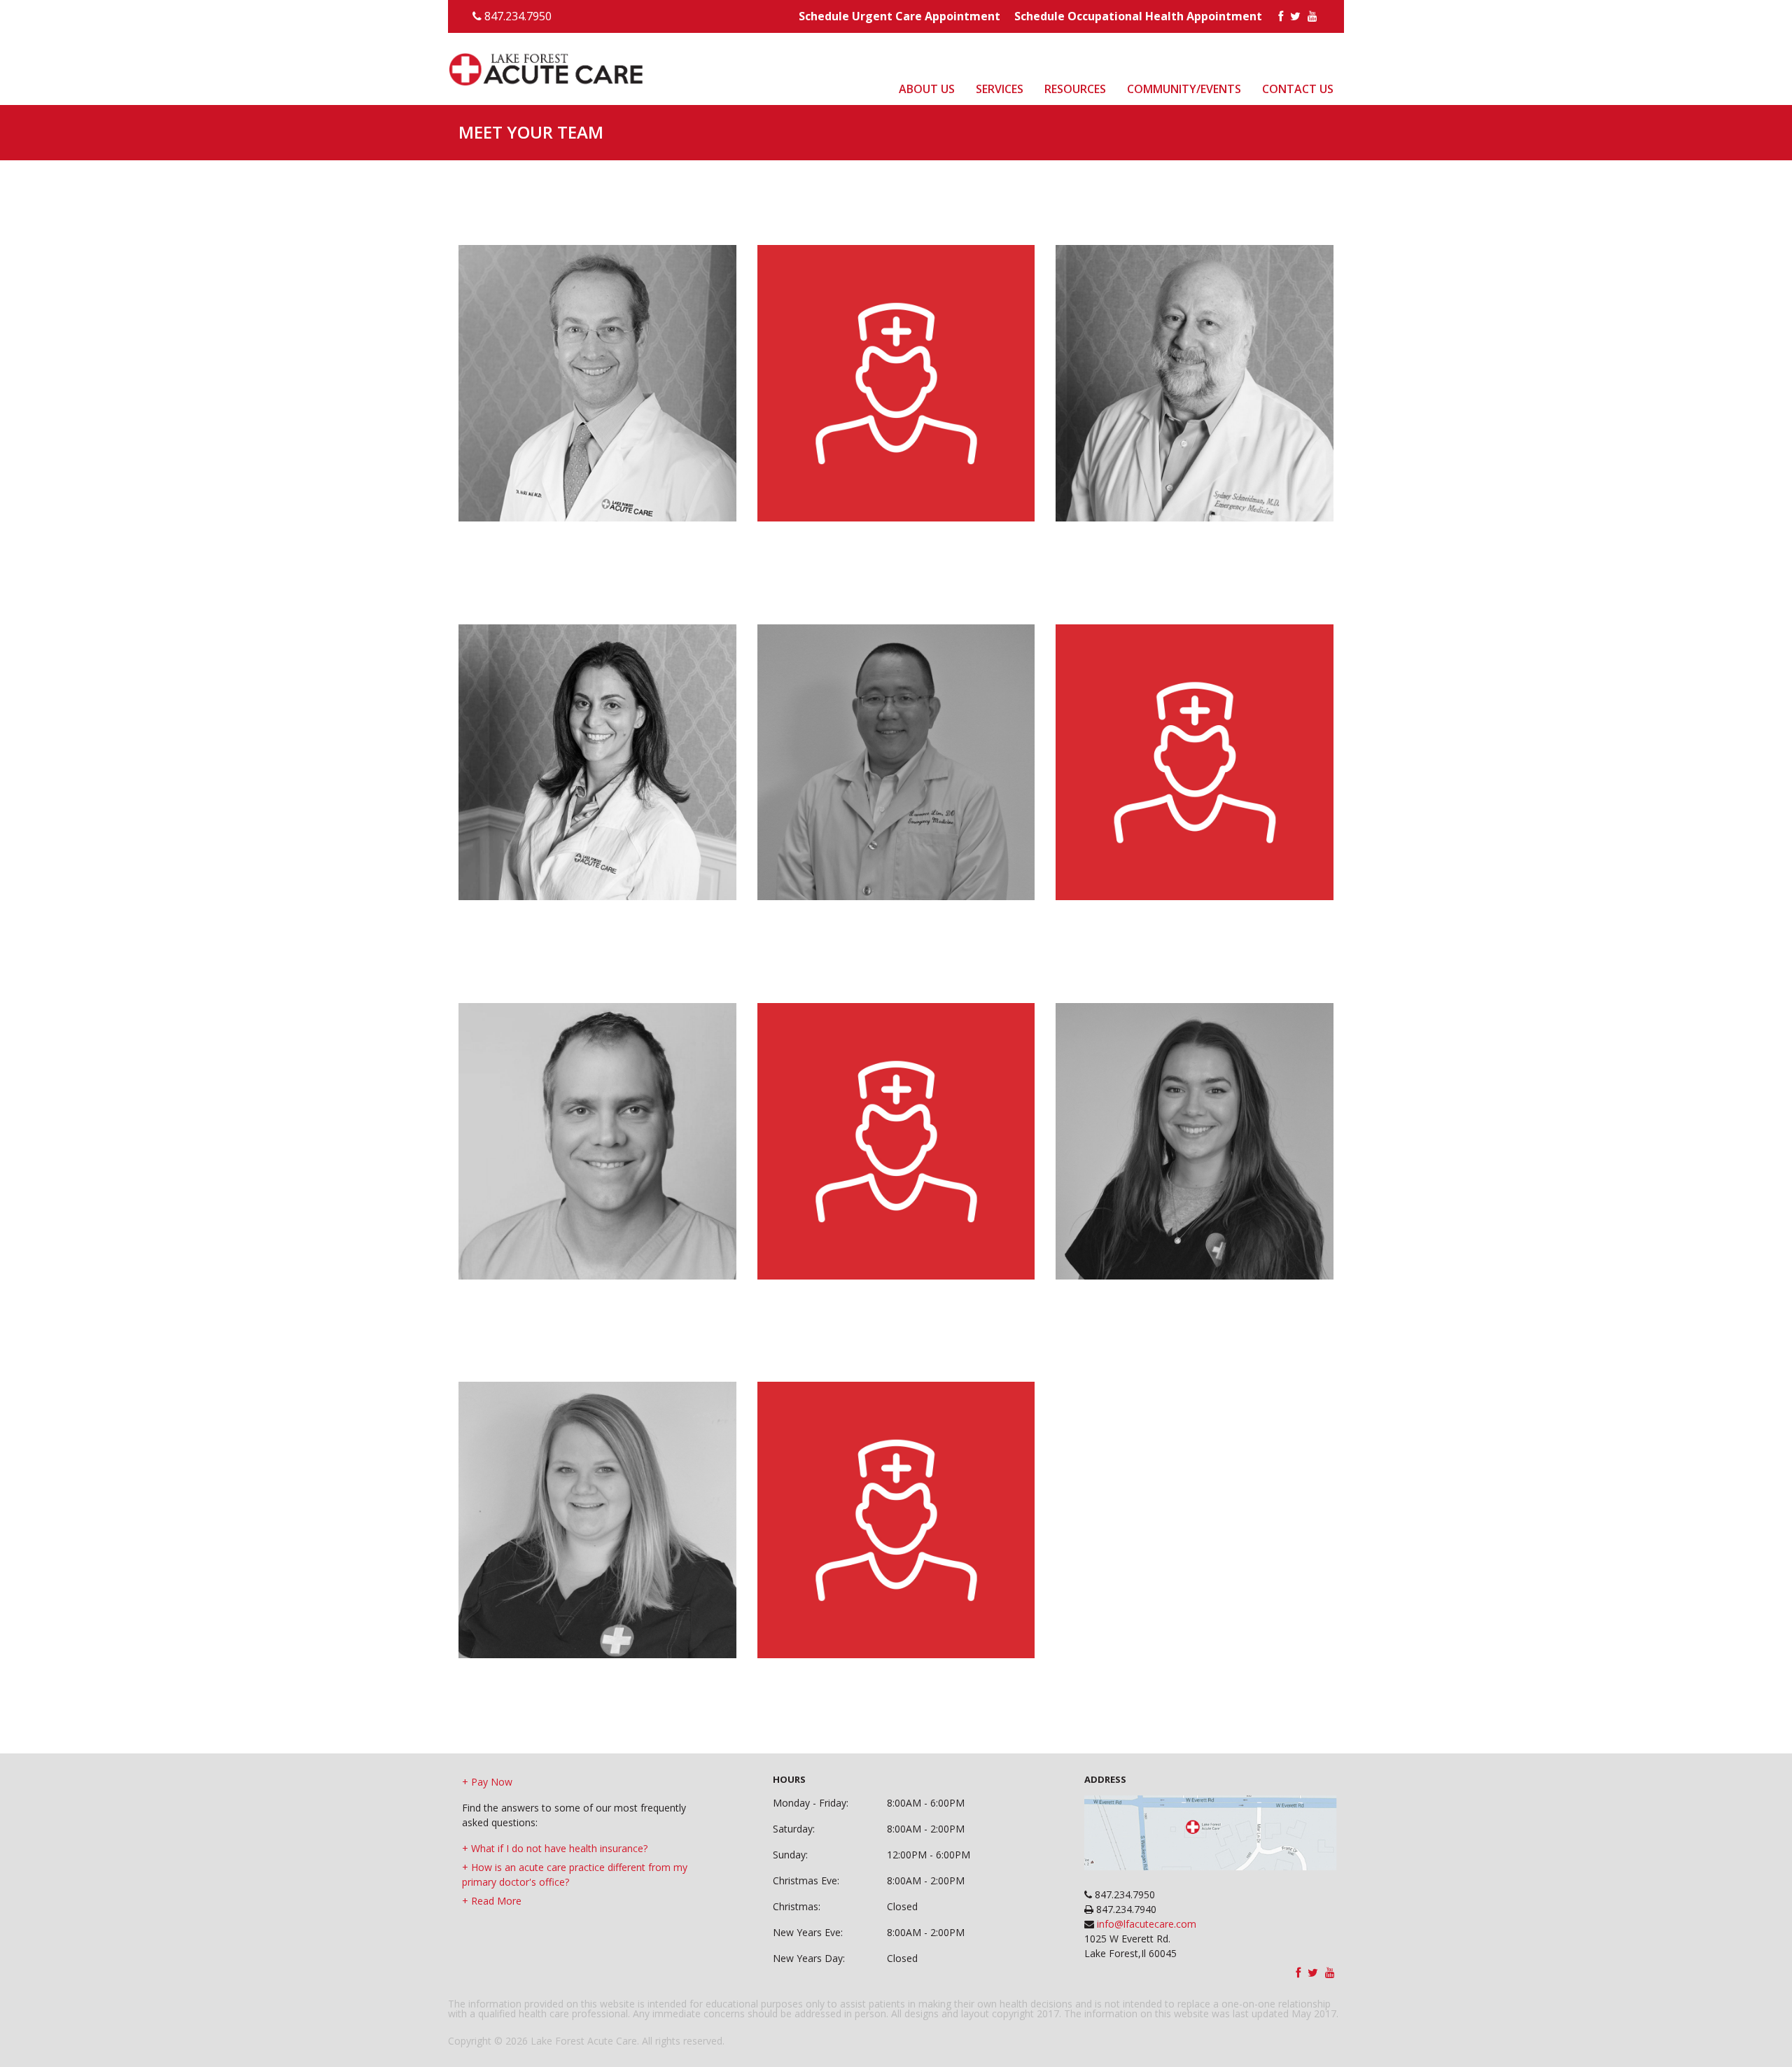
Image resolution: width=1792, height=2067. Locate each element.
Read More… (505, 401)
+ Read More (492, 1901)
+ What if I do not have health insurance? (555, 1848)
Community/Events (1214, 77)
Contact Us (1307, 77)
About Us (1004, 77)
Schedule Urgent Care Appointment (899, 16)
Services (1063, 77)
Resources (1125, 77)
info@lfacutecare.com (1145, 1924)
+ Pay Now (487, 1782)
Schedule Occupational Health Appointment (1138, 16)
